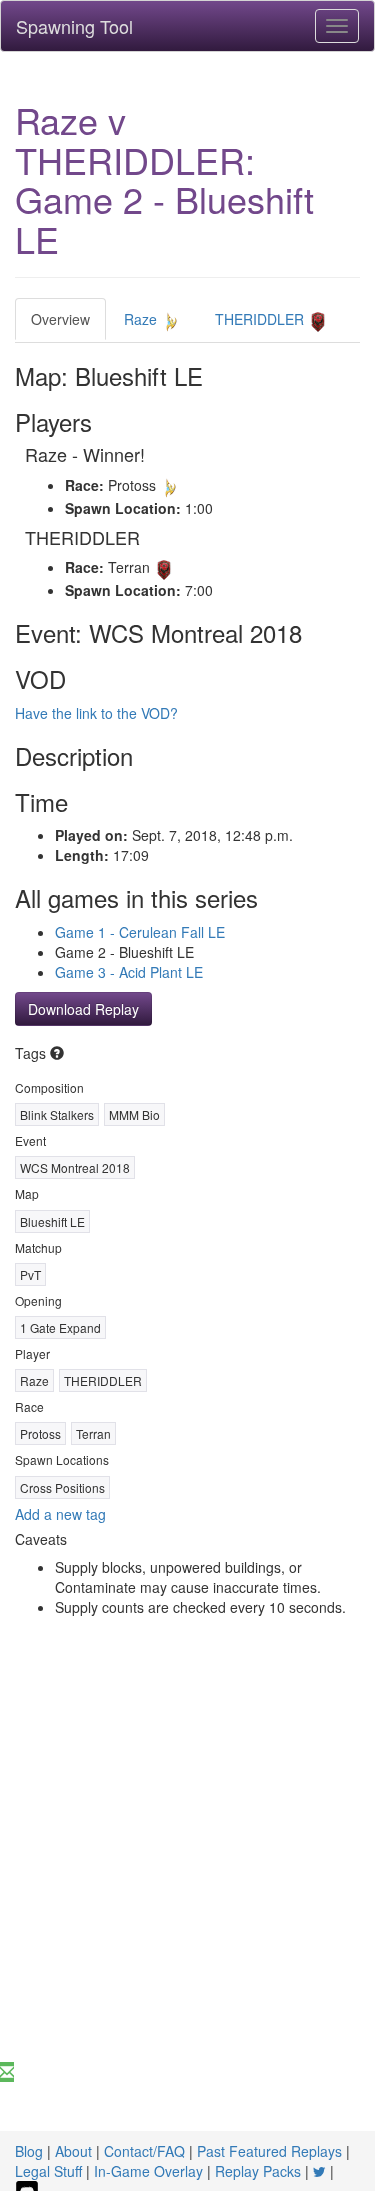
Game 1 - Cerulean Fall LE (140, 932)
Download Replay (83, 1009)
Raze (142, 319)
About (73, 2151)
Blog (29, 2151)
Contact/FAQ (144, 2151)
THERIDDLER (261, 319)
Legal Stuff (48, 2171)
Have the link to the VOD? (96, 713)
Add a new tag (60, 1514)
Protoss (40, 1433)
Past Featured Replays (269, 2151)
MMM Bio (134, 1114)
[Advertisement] (187, 1864)
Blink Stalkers (57, 1114)
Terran (93, 1433)
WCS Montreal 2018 (75, 1167)
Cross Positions (62, 1487)
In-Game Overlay (148, 2171)
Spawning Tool (74, 26)
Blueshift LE (52, 1221)
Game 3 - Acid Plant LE (129, 972)
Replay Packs (258, 2171)
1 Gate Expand (60, 1327)
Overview (60, 319)
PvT (30, 1274)
